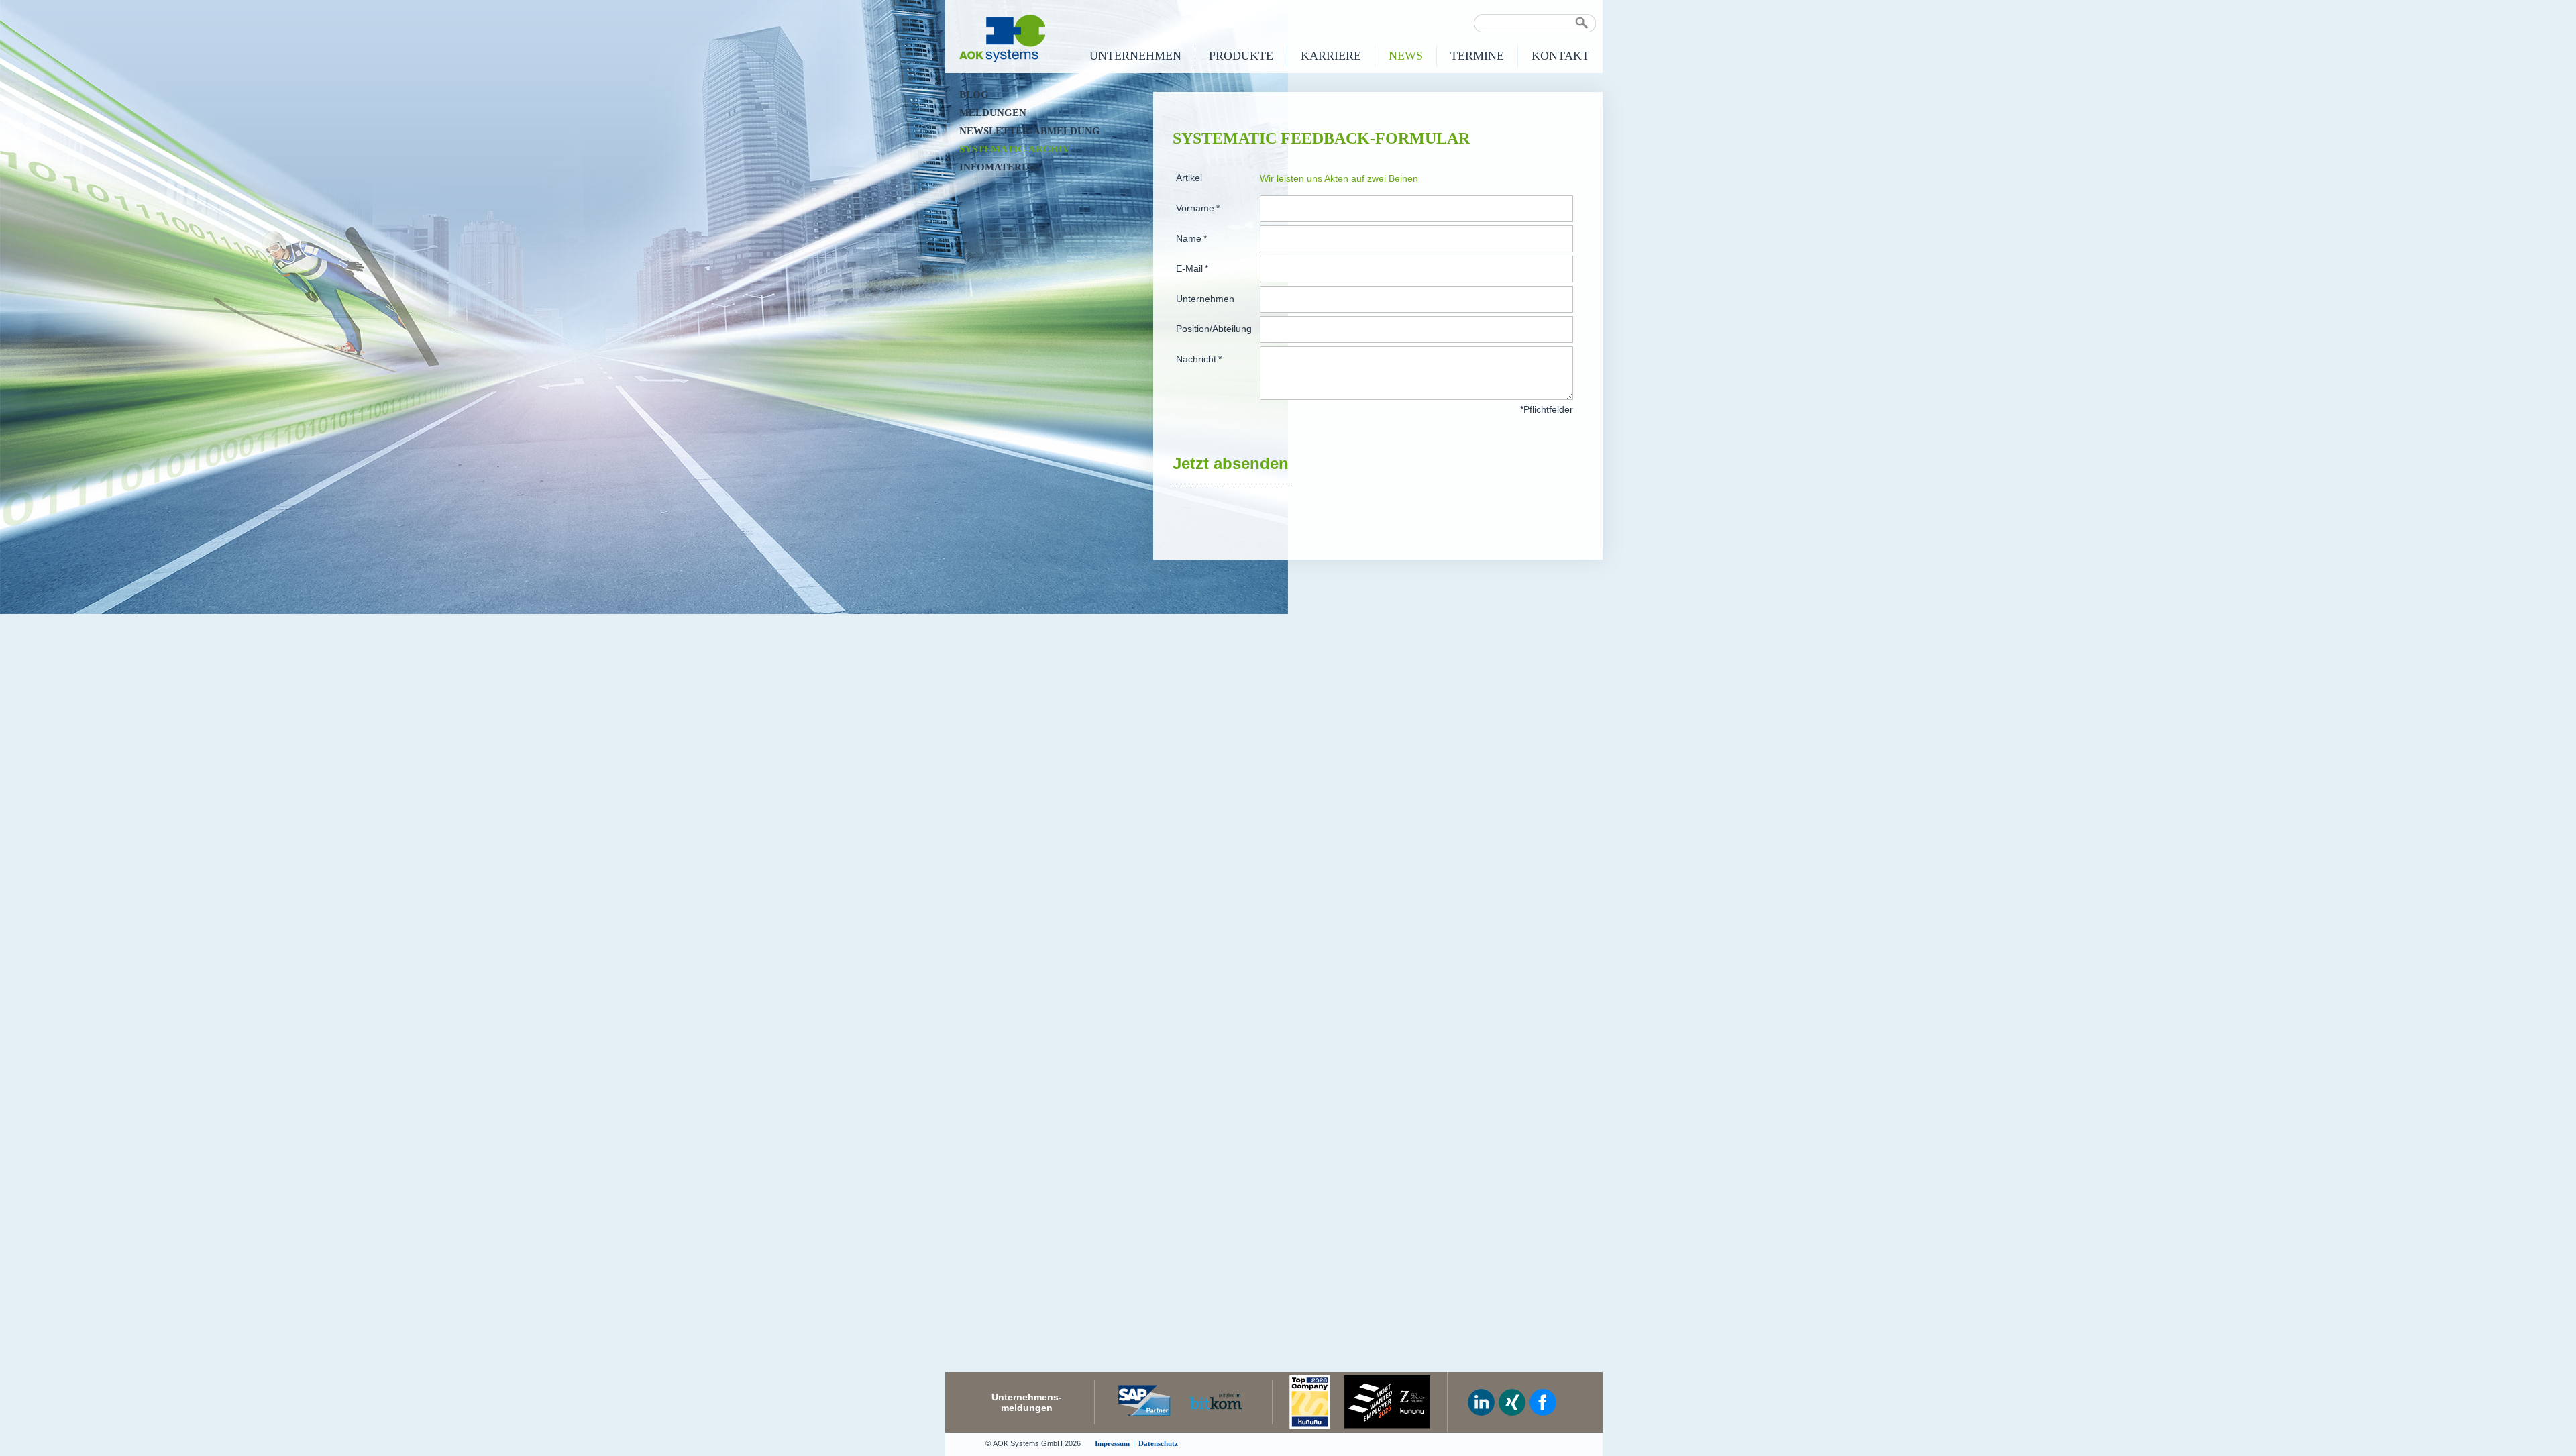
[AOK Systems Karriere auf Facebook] (1543, 1402)
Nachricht (1199, 359)
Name (1191, 239)
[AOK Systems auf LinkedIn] (1481, 1402)
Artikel (1189, 178)
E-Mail (1192, 269)
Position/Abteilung (1214, 329)
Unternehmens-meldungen (1027, 1402)
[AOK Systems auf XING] (1512, 1402)
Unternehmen (1205, 299)
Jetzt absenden (1231, 463)
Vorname (1198, 208)
